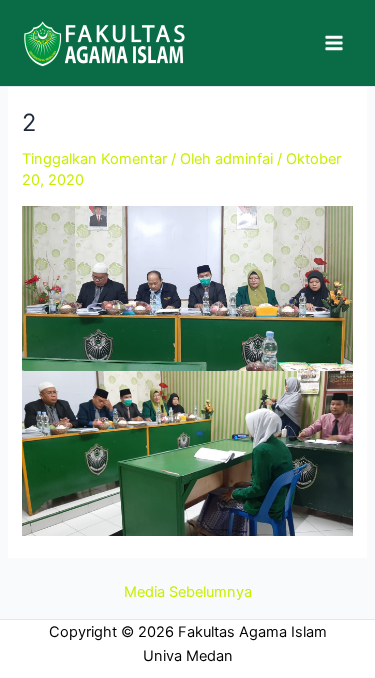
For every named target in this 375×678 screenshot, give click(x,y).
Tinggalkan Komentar (94, 159)
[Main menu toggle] (334, 43)
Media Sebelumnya (188, 592)
